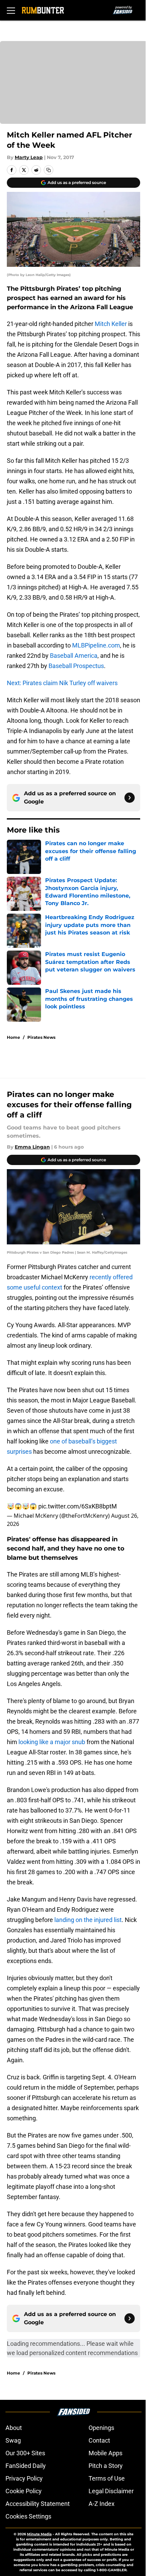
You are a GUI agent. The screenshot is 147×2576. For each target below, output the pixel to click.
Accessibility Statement (38, 2504)
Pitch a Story (106, 2466)
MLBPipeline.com (96, 645)
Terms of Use (107, 2478)
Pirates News (41, 1037)
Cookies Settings (28, 2516)
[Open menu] (11, 10)
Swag (13, 2440)
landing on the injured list (88, 1920)
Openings (101, 2428)
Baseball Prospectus (76, 666)
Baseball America (74, 656)
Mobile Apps (105, 2453)
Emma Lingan (32, 1147)
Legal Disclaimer (111, 2491)
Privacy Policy (24, 2478)
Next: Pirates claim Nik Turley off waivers (62, 683)
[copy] (49, 170)
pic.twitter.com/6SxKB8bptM (78, 1506)
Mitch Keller (111, 324)
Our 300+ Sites (25, 2453)
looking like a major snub (52, 1742)
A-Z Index (102, 2504)
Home (14, 1037)
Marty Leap (29, 157)
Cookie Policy (24, 2491)
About (14, 2428)
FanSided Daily (26, 2466)
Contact (99, 2440)
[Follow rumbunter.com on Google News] (130, 798)
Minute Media (39, 2534)
